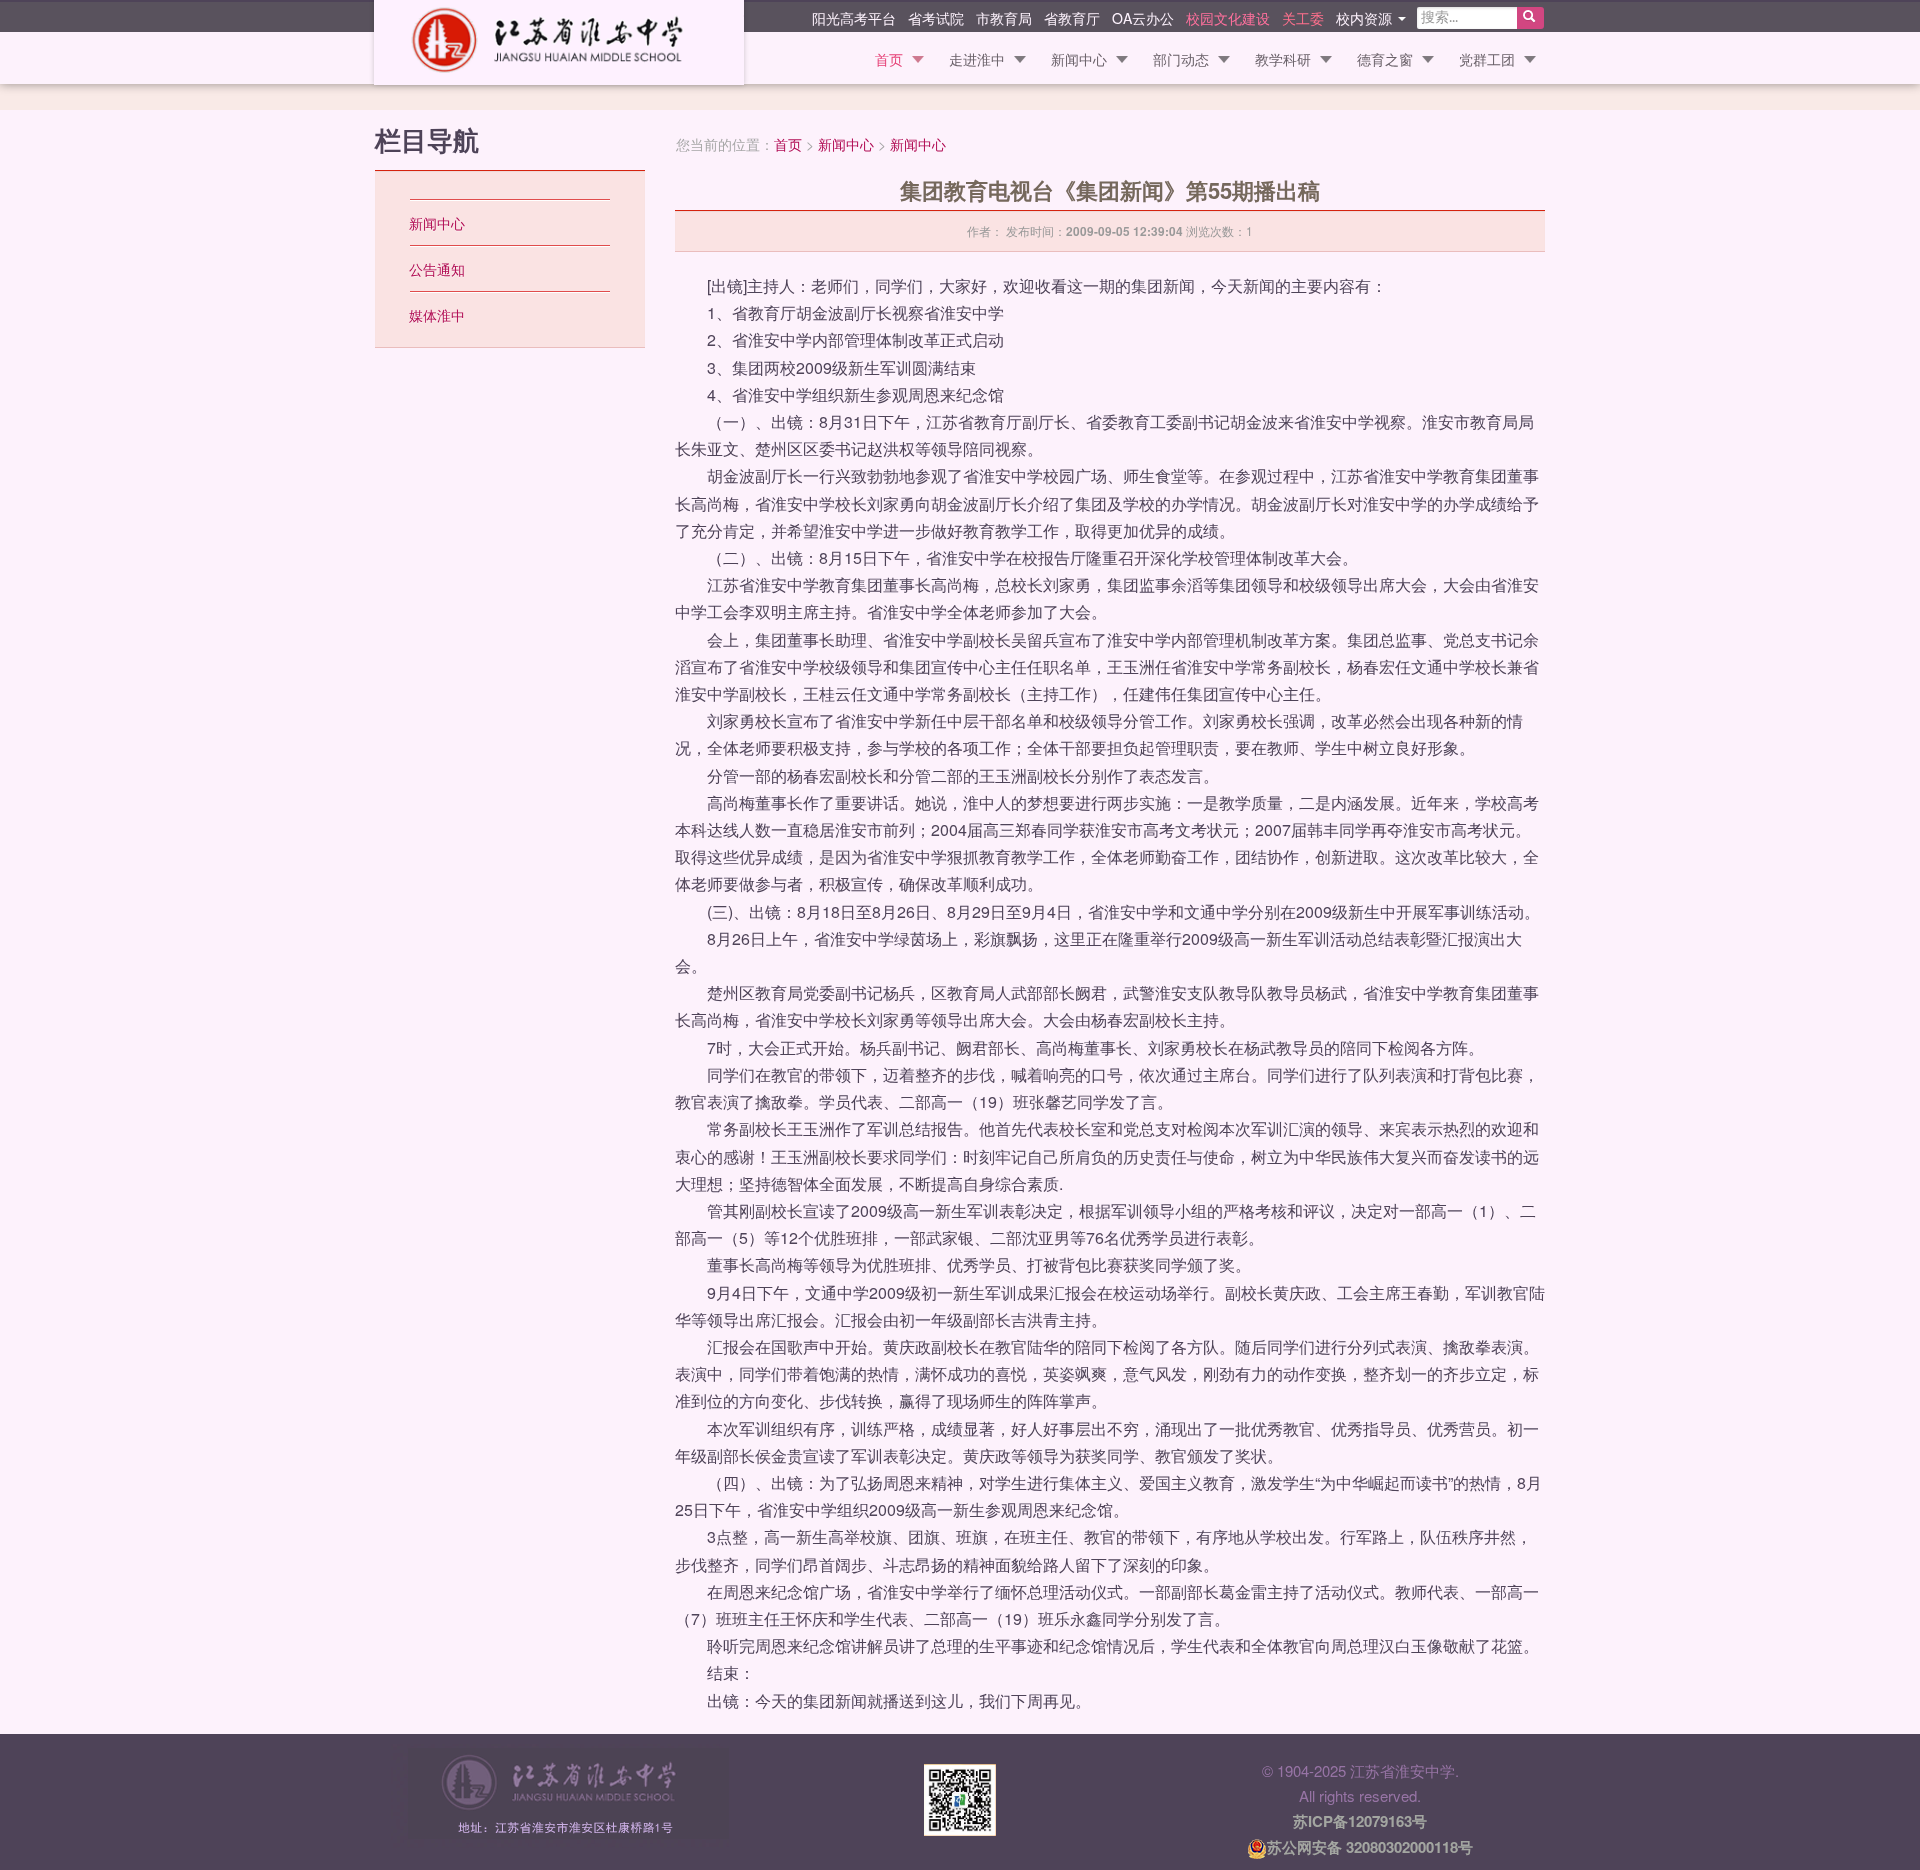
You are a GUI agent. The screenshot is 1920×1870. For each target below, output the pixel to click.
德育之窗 (1385, 59)
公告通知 (437, 269)
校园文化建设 (1228, 17)
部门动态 (1181, 59)
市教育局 (1004, 17)
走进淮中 (977, 59)
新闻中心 (1079, 59)
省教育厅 (1072, 17)
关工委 (1303, 17)
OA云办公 (1143, 17)
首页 (889, 59)
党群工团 (1487, 59)
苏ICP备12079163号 (1360, 1821)
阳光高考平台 (854, 17)
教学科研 (1283, 59)
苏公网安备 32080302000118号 (1370, 1847)
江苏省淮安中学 (559, 42)
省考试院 (936, 17)
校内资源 (1366, 17)
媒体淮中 (437, 315)
